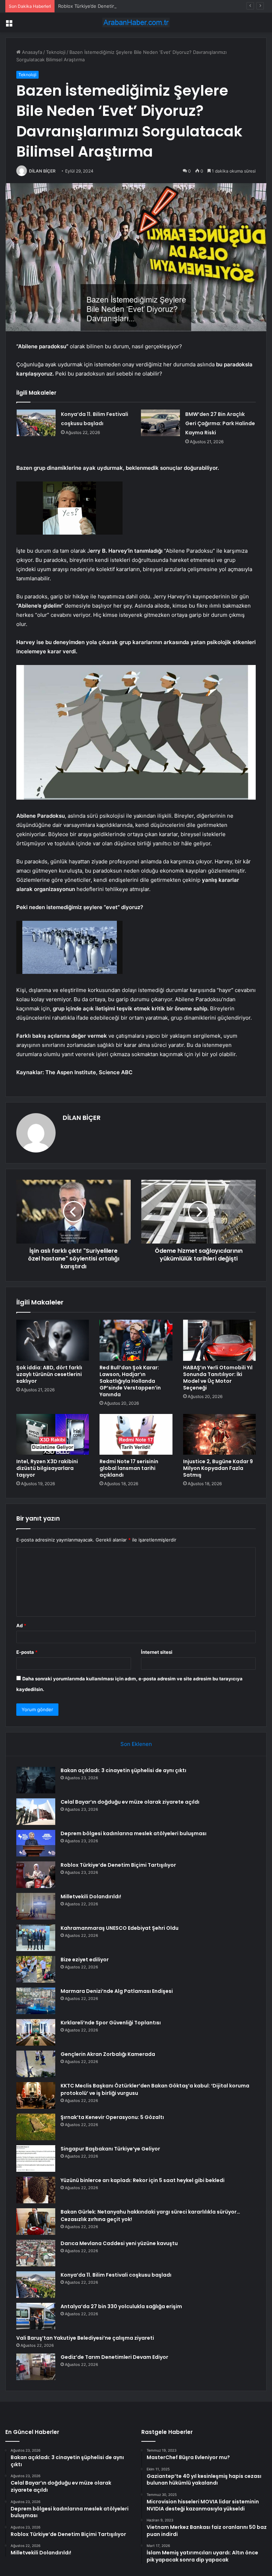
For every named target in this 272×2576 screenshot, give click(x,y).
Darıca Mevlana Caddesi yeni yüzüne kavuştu (119, 2243)
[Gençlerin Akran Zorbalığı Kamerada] (36, 2064)
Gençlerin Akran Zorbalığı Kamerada (108, 2054)
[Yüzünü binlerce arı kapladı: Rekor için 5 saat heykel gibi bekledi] (36, 2190)
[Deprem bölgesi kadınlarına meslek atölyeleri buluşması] (36, 1843)
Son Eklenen (136, 1744)
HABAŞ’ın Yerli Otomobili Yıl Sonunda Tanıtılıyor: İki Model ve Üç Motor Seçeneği (218, 1378)
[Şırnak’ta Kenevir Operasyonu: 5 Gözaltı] (36, 2127)
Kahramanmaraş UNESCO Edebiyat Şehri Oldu (120, 1928)
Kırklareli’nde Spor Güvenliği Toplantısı (111, 2023)
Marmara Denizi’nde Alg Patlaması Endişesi (117, 1991)
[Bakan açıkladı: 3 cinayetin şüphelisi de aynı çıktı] (36, 1780)
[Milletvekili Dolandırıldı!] (36, 1906)
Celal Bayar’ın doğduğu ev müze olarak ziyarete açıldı (130, 1802)
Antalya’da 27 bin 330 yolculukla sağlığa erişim (121, 2306)
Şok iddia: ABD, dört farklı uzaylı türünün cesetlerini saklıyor (49, 1374)
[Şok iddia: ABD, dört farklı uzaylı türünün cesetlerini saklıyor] (53, 1340)
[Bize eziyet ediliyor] (36, 1969)
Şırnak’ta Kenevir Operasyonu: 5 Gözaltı (112, 2117)
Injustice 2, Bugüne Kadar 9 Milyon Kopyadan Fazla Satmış (218, 1468)
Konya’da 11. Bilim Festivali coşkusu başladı (116, 2275)
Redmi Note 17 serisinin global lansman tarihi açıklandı (129, 1468)
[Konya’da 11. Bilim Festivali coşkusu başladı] (36, 423)
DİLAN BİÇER (42, 171)
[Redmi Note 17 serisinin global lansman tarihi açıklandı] (136, 1434)
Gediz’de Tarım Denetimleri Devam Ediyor (114, 2357)
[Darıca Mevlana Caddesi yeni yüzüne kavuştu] (36, 2253)
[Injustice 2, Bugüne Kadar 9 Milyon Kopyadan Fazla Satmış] (219, 1434)
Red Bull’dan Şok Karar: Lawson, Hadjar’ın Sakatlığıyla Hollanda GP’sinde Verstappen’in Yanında (130, 1381)
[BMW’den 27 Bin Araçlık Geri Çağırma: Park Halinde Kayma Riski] (160, 423)
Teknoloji (56, 52)
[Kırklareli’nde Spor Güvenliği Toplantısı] (36, 2032)
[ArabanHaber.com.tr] (136, 22)
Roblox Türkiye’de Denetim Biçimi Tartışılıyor (106, 6)
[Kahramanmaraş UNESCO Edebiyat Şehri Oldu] (36, 1938)
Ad (21, 1625)
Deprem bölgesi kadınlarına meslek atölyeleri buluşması (134, 1833)
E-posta (27, 1652)
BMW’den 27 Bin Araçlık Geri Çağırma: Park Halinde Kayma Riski (220, 423)
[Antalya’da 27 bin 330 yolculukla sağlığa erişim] (36, 2316)
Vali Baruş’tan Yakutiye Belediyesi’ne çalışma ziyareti (85, 2338)
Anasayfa (31, 52)
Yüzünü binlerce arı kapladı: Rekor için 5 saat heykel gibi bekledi (143, 2180)
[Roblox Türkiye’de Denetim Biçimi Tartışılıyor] (36, 1875)
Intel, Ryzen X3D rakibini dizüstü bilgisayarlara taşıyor (47, 1468)
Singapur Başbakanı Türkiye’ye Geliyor (110, 2149)
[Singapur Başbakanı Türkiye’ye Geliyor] (36, 2158)
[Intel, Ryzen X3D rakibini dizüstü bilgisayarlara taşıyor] (53, 1434)
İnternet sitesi (157, 1652)
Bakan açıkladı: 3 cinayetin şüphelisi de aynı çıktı (123, 1770)
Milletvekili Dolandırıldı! (91, 1896)
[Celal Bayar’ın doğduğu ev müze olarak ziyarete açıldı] (36, 1812)
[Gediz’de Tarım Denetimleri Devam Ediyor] (36, 2367)
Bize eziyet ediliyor (85, 1960)
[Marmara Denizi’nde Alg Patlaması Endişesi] (36, 2001)
